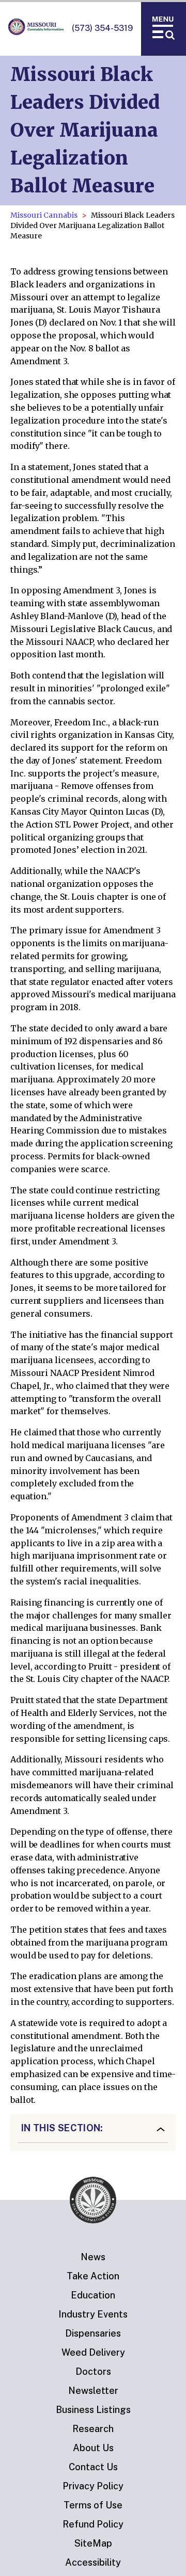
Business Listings (93, 2410)
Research (93, 2429)
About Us (93, 2448)
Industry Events (93, 2314)
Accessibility (93, 2562)
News (93, 2257)
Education (93, 2295)
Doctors (93, 2371)
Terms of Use (93, 2505)
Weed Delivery (93, 2352)
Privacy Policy (93, 2486)
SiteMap (93, 2543)
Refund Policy (93, 2524)
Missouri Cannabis (44, 215)
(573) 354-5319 (102, 28)
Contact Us (93, 2467)
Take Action (93, 2276)
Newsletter (93, 2391)
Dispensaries (93, 2333)
